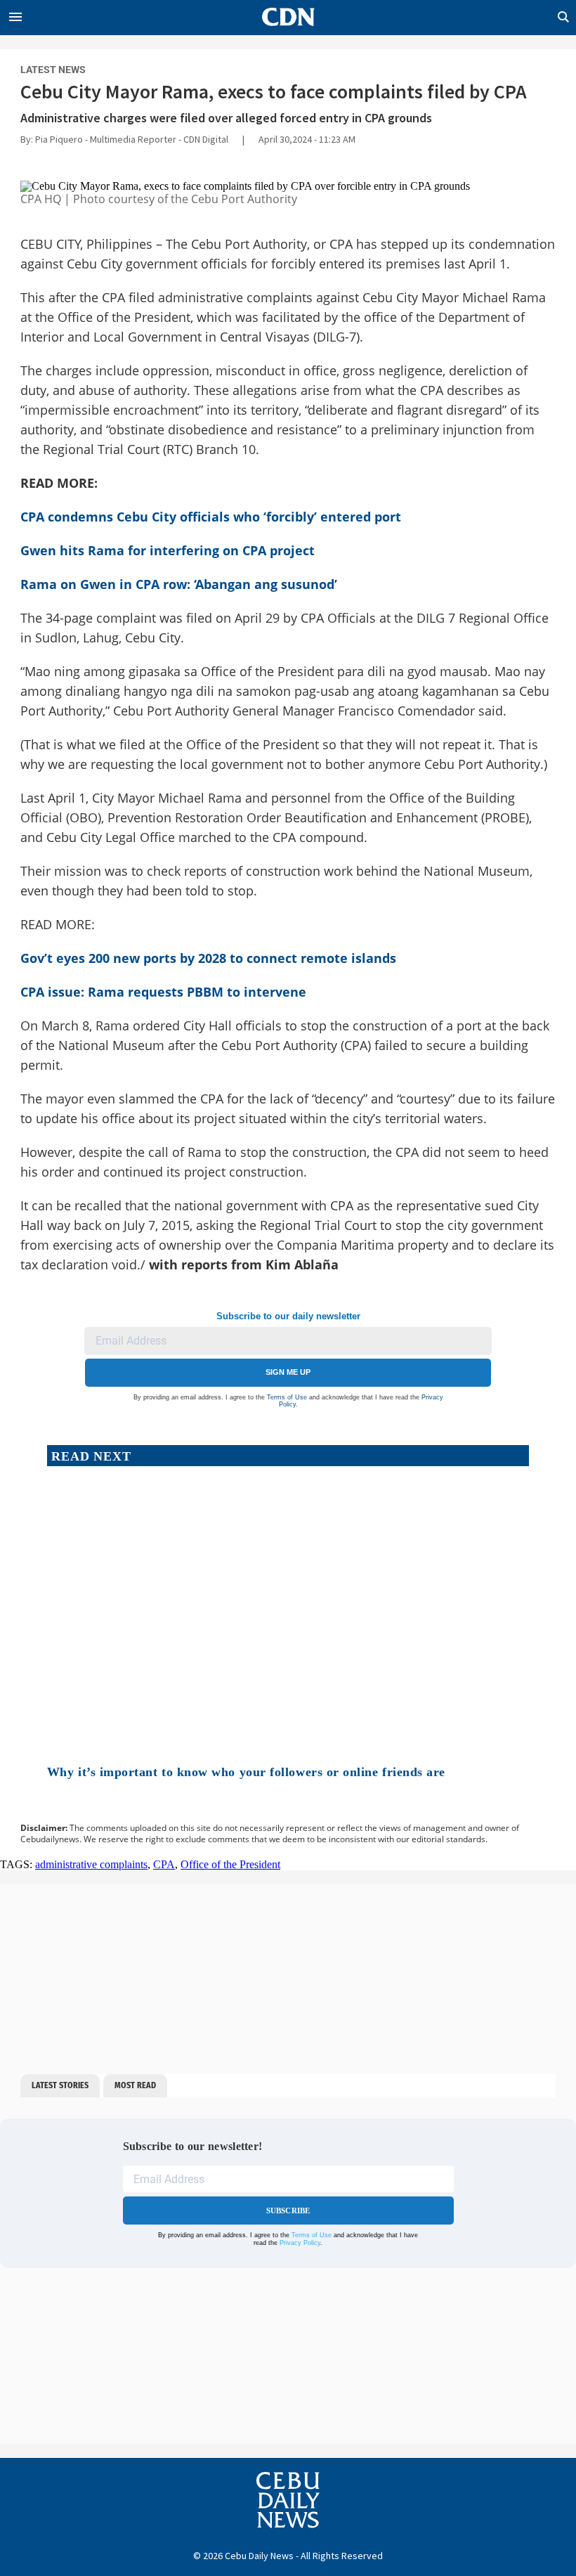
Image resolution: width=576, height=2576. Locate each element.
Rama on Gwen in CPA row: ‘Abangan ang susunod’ (179, 584)
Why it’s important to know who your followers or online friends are (246, 1772)
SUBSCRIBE (288, 2211)
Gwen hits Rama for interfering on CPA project (168, 550)
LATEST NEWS (53, 70)
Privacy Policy (300, 2243)
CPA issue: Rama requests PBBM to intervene (163, 992)
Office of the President (230, 1864)
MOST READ (135, 2085)
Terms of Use (287, 1397)
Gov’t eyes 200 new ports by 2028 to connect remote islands (208, 958)
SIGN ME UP (288, 1372)
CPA (164, 1864)
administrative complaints (91, 1864)
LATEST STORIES (60, 2085)
